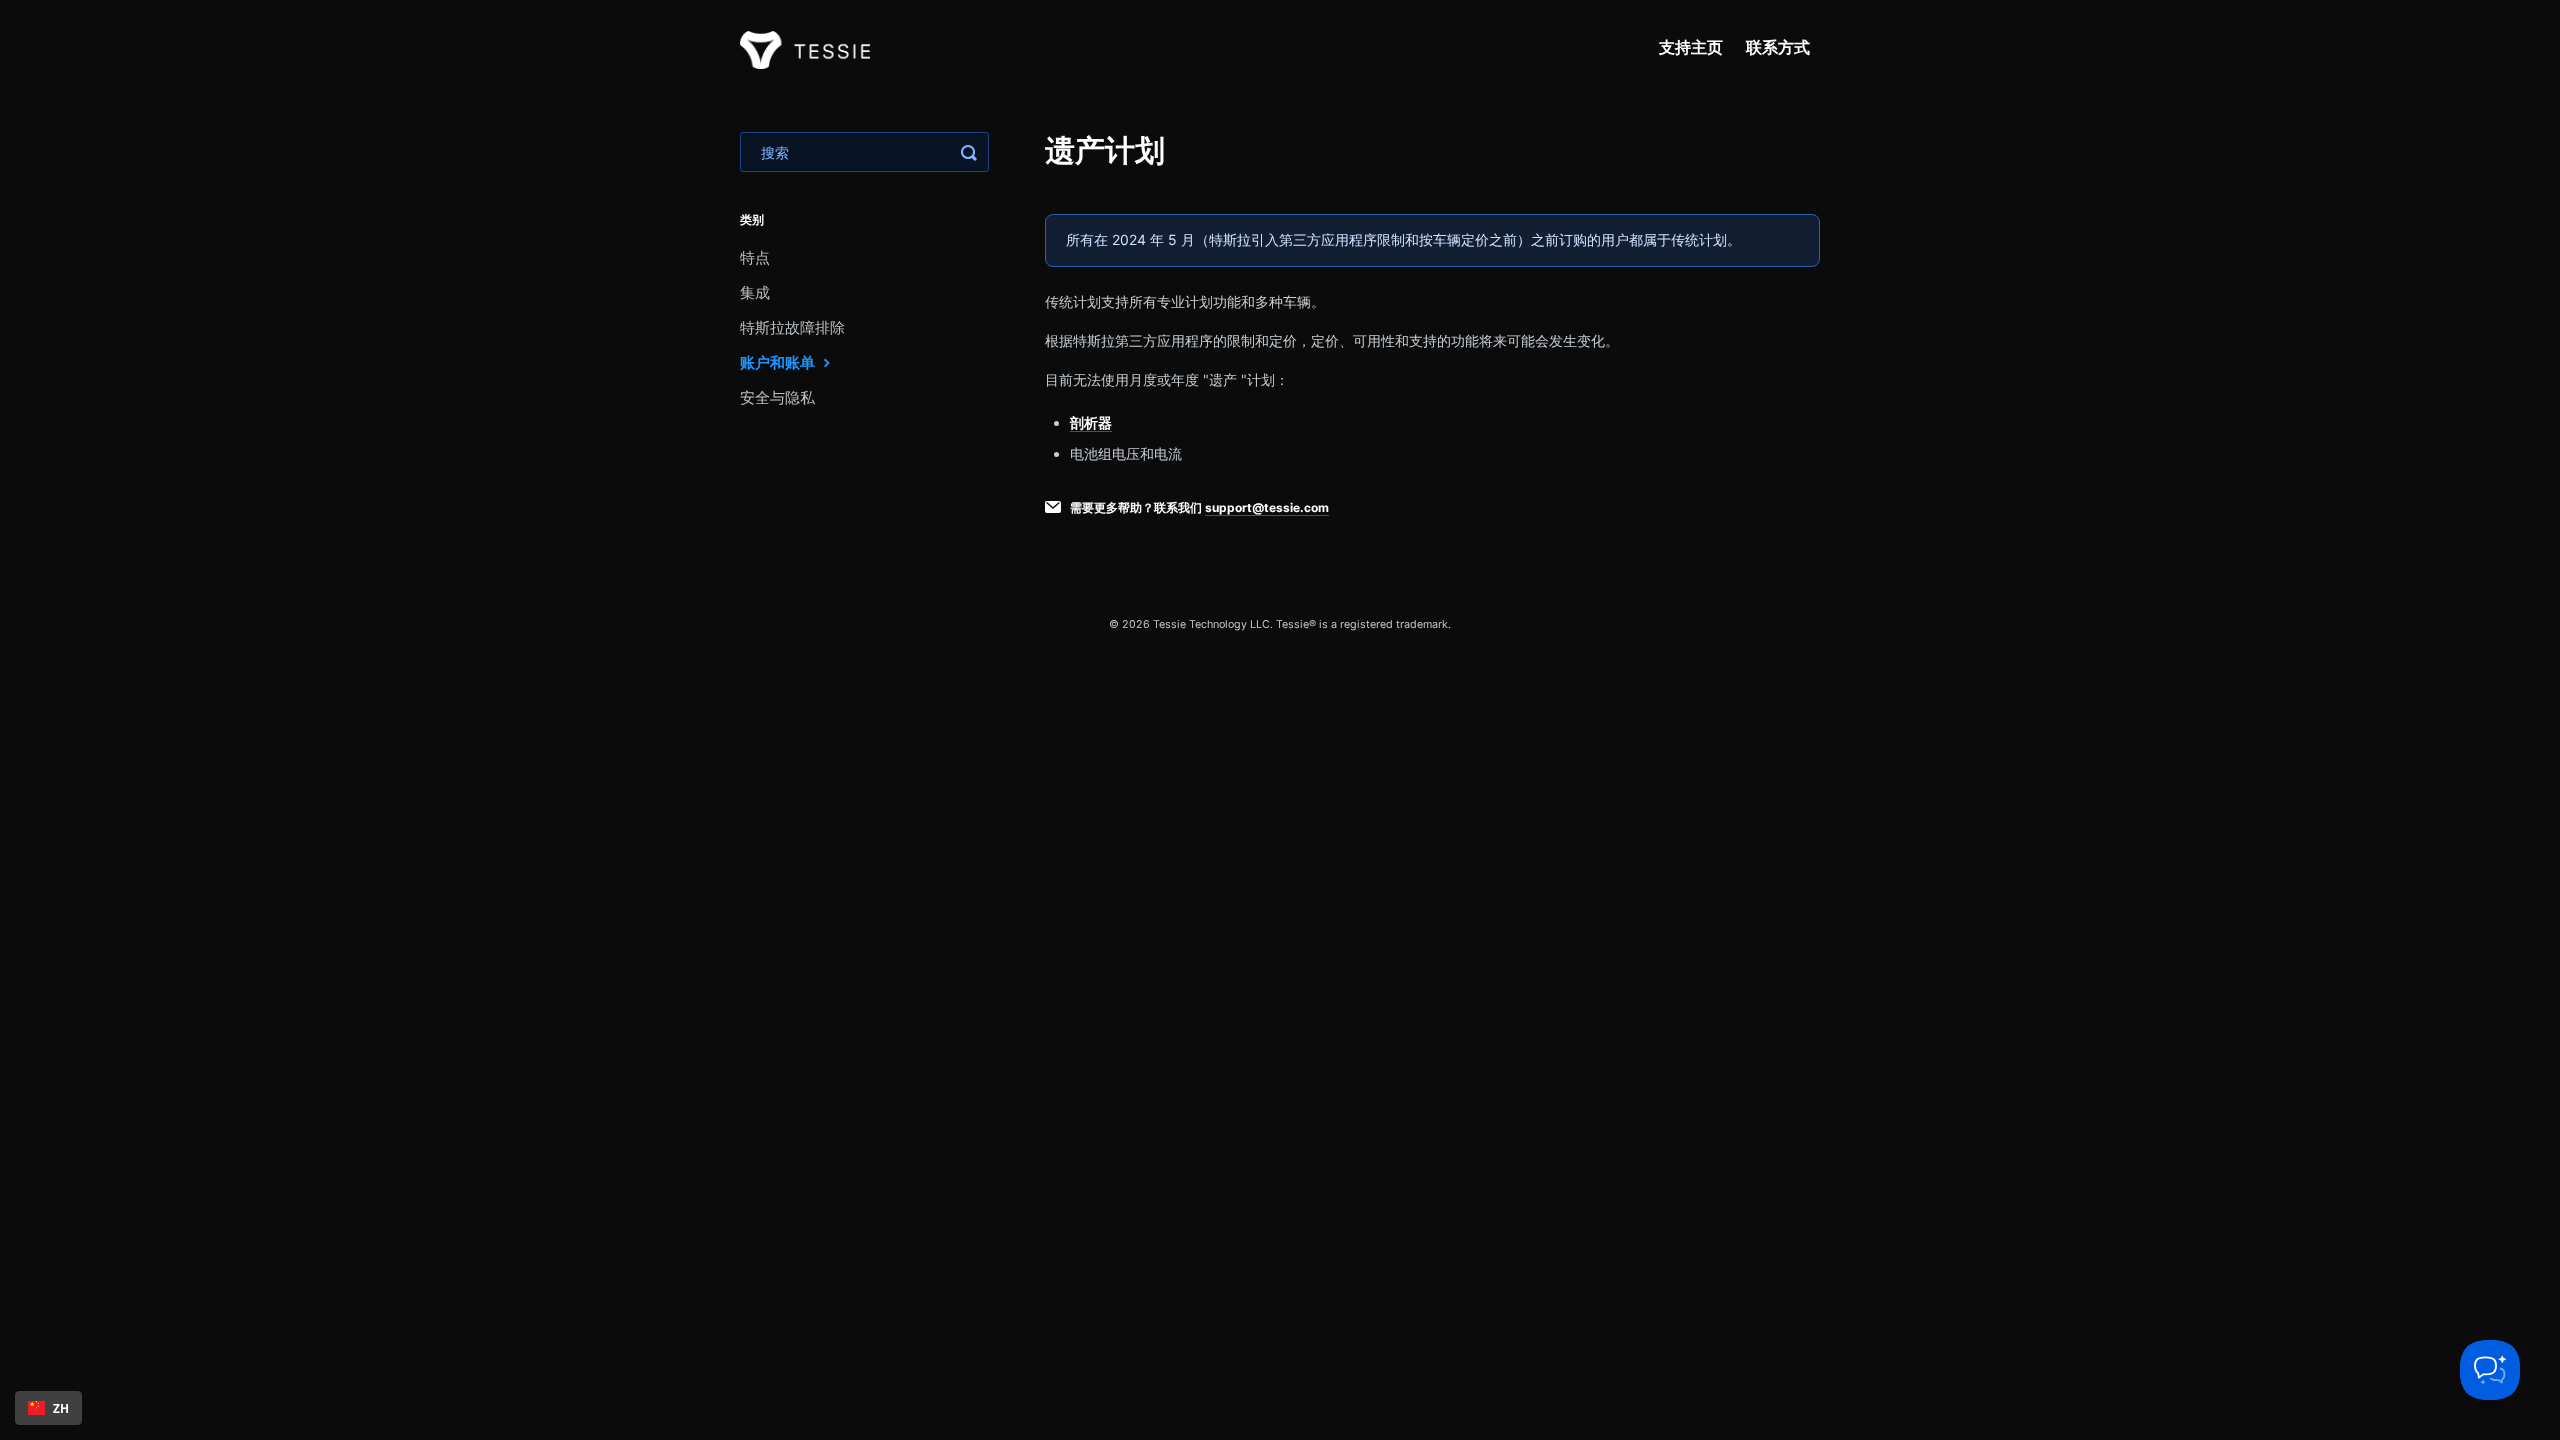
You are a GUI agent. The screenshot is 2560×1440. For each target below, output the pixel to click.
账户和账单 (779, 362)
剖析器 (1091, 422)
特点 (755, 257)
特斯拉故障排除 (792, 327)
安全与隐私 (777, 397)
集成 (755, 292)
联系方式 (1778, 47)
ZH (61, 1408)
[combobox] (48, 1408)
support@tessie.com (1267, 507)
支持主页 (1691, 47)
